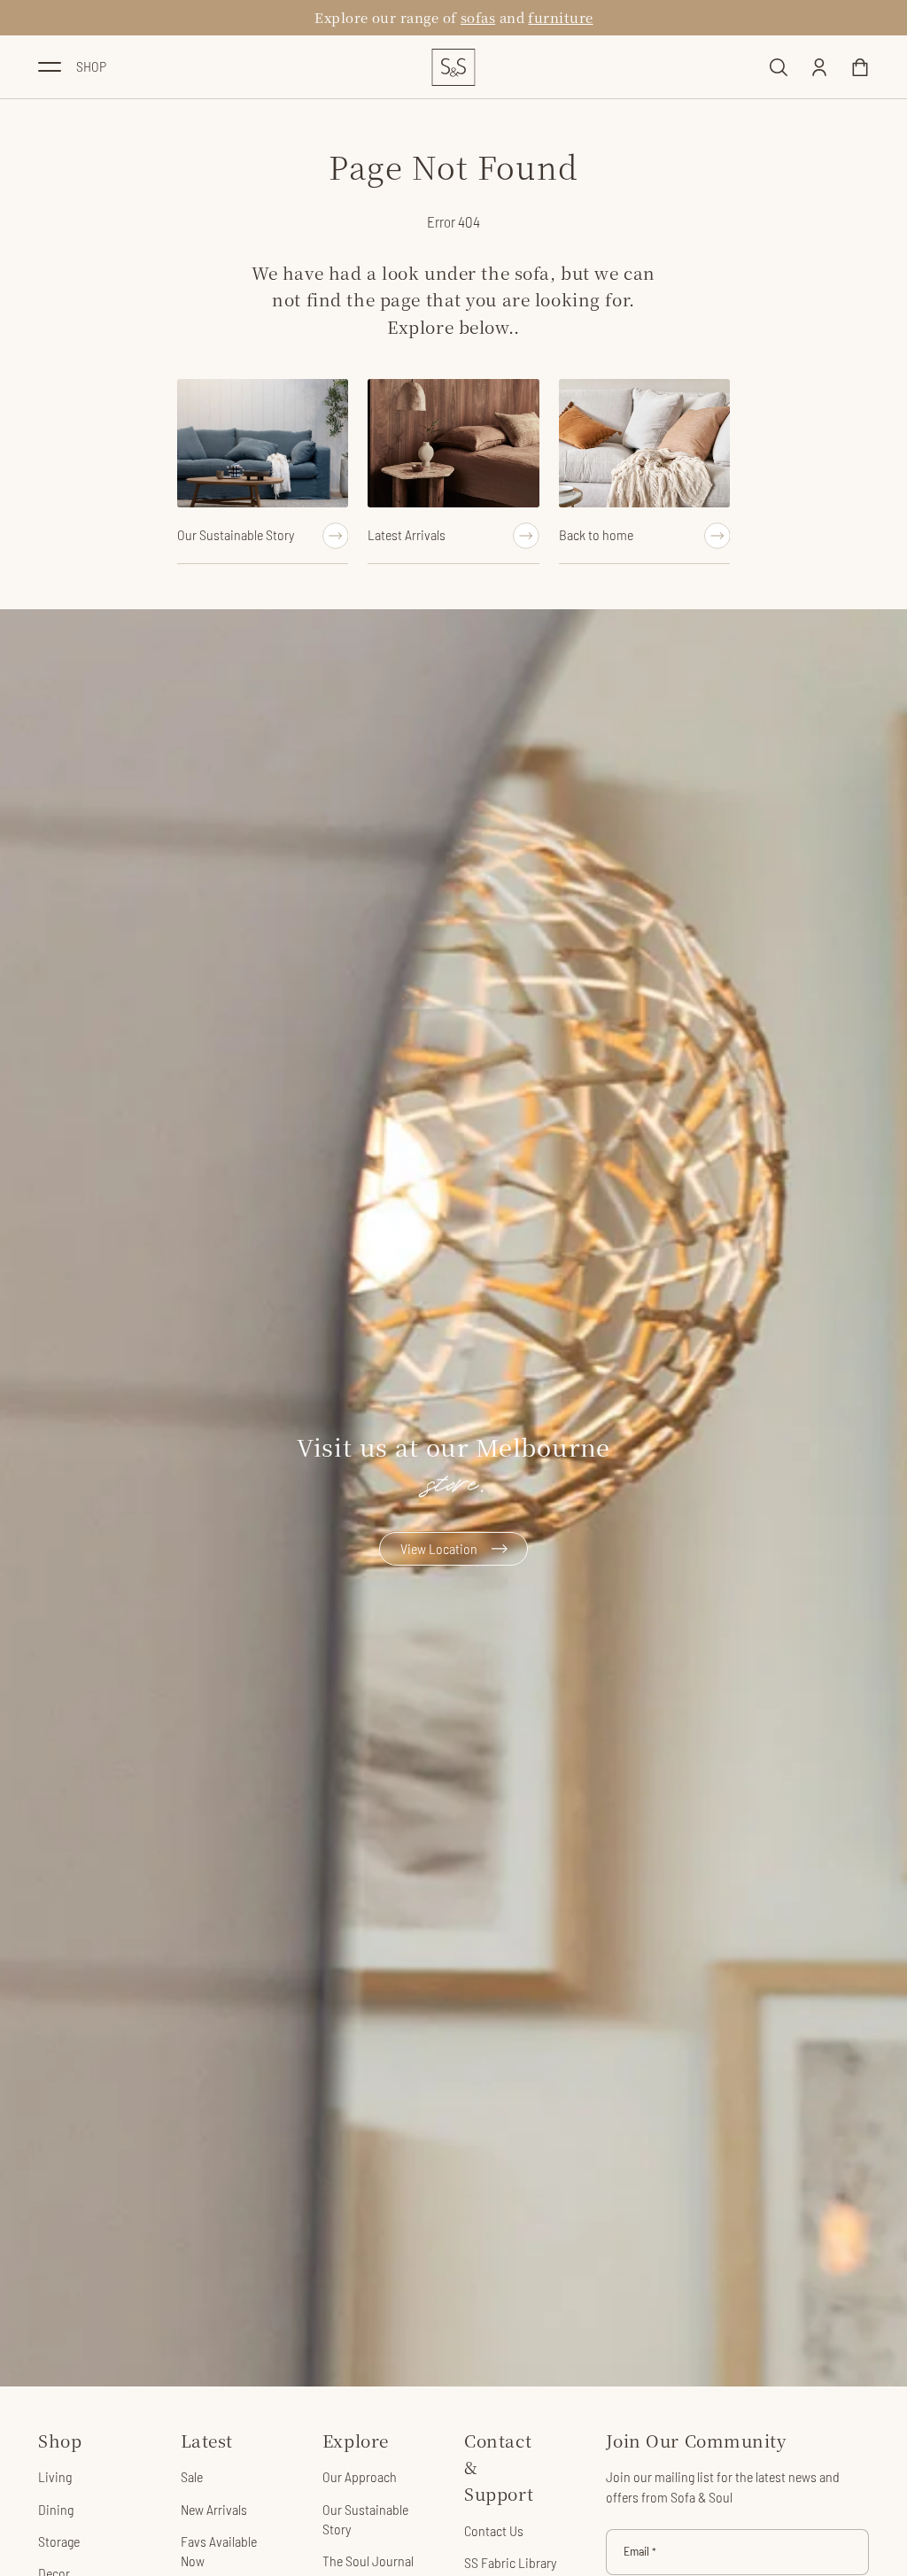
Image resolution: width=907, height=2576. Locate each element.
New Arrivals (214, 2509)
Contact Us (494, 2530)
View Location (439, 1548)
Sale (192, 2476)
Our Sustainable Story (365, 2519)
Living (55, 2476)
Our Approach (360, 2476)
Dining (56, 2509)
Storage (59, 2541)
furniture (560, 17)
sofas (478, 17)
